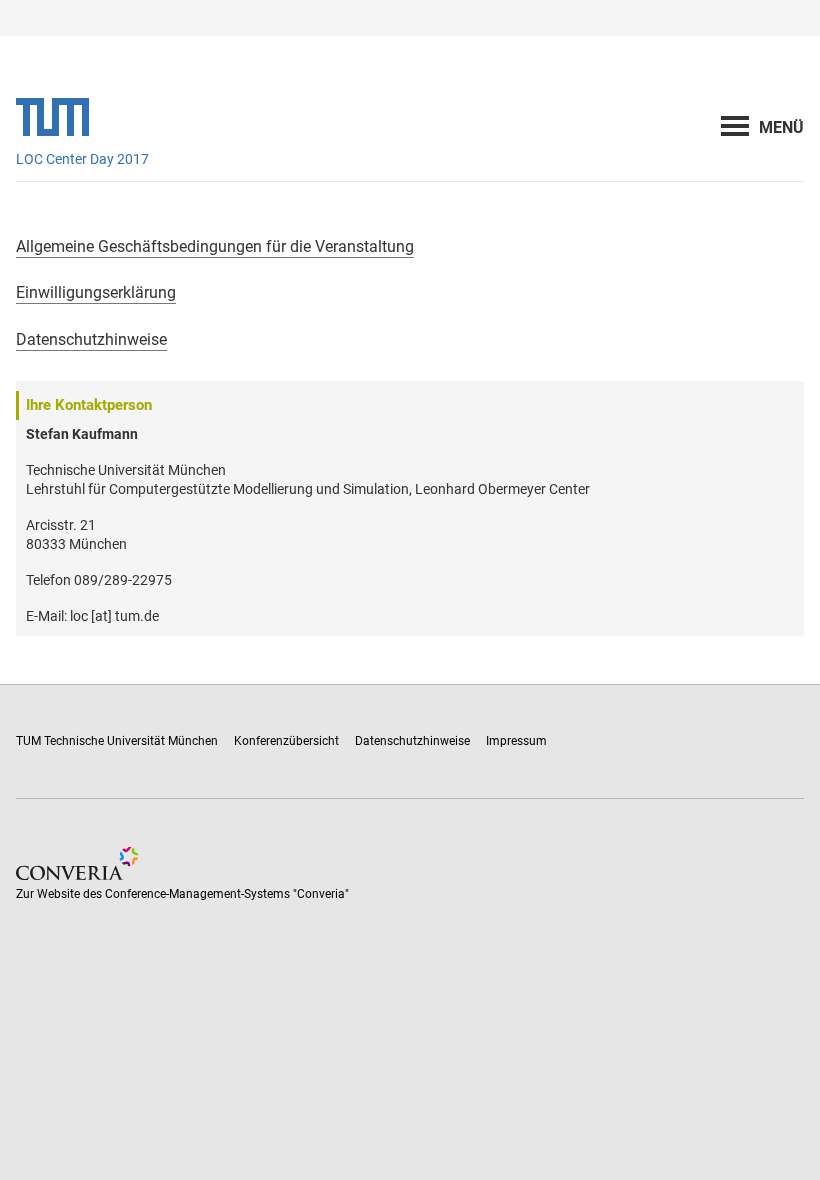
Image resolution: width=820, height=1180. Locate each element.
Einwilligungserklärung (96, 292)
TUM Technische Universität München (117, 741)
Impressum (516, 741)
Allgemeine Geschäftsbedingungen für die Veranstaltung (215, 246)
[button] (781, 127)
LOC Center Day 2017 (82, 159)
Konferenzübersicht (286, 741)
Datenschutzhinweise (91, 339)
